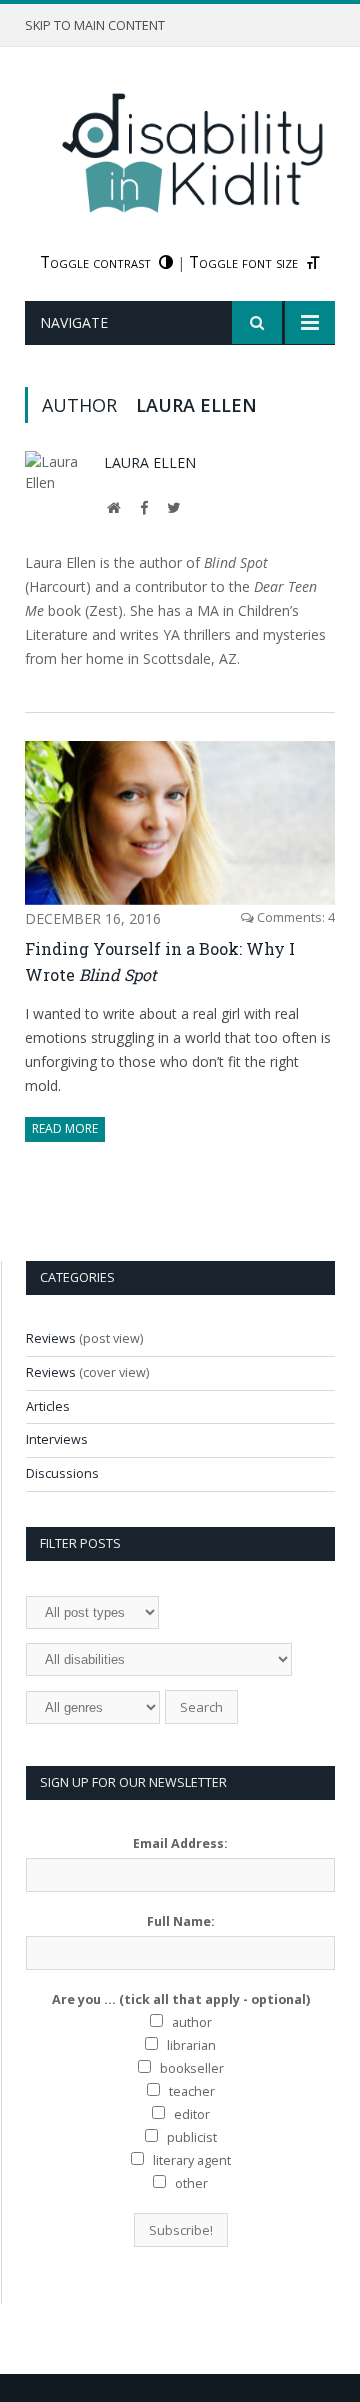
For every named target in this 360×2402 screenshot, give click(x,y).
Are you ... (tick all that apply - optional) (181, 1999)
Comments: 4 (294, 917)
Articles (48, 1406)
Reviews (51, 1338)
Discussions (62, 1473)
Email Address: (180, 1843)
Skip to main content (95, 25)
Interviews (57, 1439)
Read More (65, 1128)
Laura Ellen (150, 462)
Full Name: (181, 1921)
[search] (257, 322)
